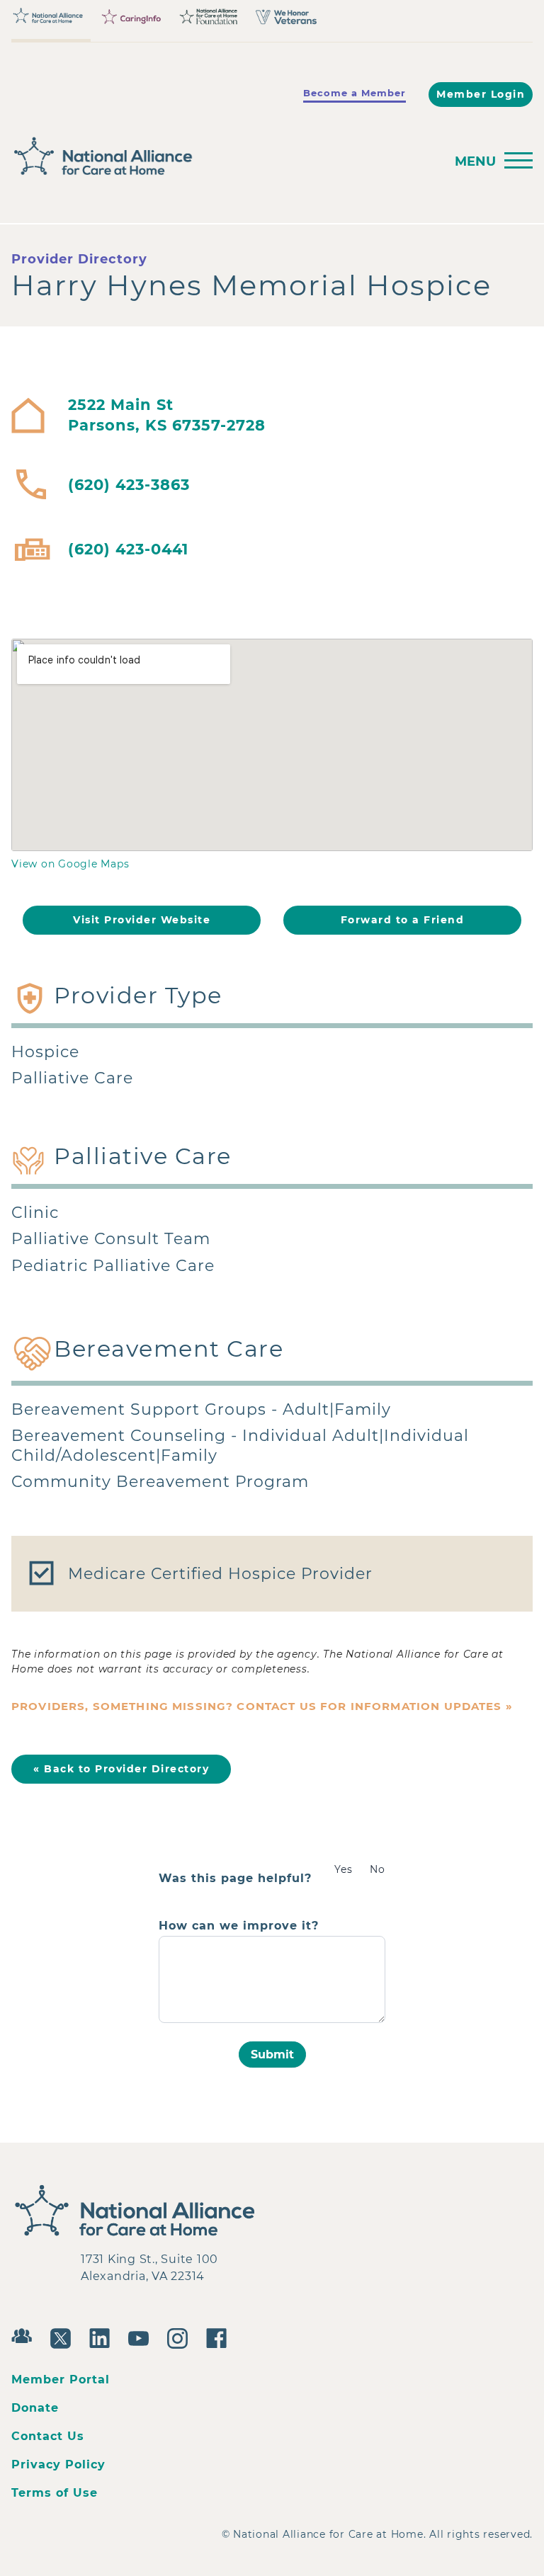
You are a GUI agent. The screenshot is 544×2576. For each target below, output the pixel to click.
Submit (272, 2054)
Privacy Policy (58, 2464)
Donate (35, 2408)
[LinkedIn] (103, 2337)
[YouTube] (142, 2337)
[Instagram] (181, 2337)
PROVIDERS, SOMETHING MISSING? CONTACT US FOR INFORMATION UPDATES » (262, 1706)
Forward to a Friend (403, 920)
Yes (344, 1869)
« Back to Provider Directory (121, 1769)
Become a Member (355, 93)
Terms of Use (55, 2493)
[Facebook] (220, 2337)
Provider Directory (79, 259)
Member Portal (61, 2380)
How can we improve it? (239, 1926)
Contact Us (48, 2436)
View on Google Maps (70, 864)
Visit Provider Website (142, 920)
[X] (64, 2337)
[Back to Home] (224, 156)
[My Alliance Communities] (25, 2334)
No (378, 1869)
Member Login (481, 94)
